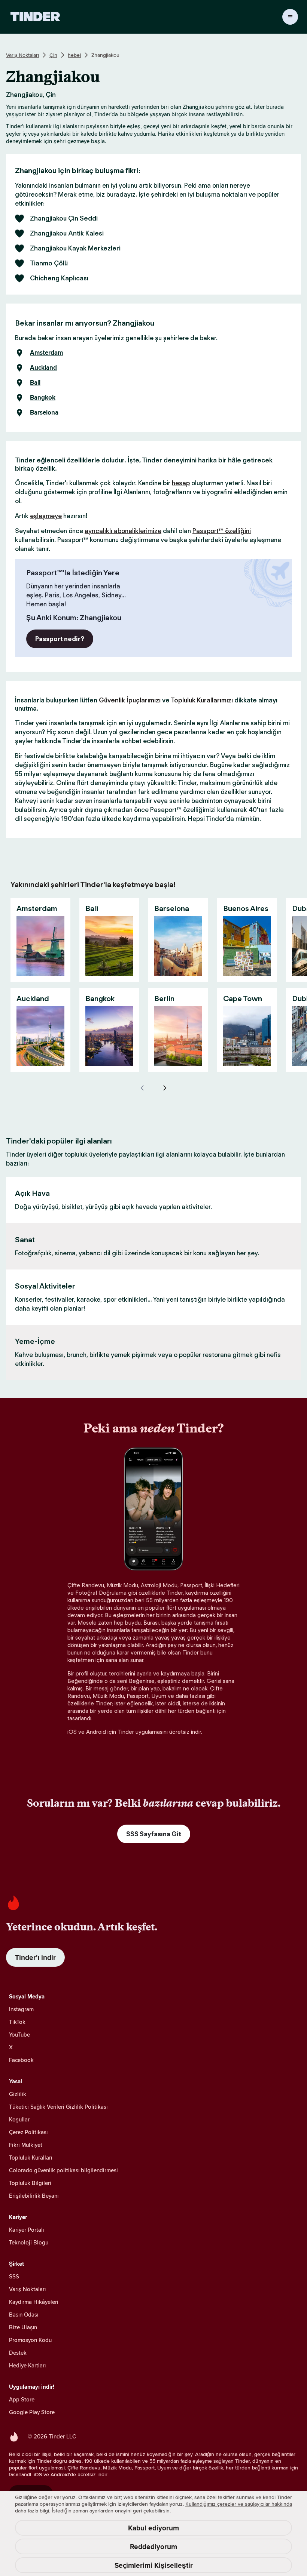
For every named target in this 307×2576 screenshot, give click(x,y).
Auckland (43, 368)
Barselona (44, 413)
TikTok (17, 2022)
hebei (74, 55)
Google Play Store (32, 2412)
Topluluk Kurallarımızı (202, 700)
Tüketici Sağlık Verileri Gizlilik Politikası (58, 2107)
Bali (35, 383)
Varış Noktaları (22, 55)
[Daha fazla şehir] (165, 1088)
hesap (181, 483)
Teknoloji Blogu (29, 2242)
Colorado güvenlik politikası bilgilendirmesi (63, 2170)
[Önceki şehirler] (142, 1088)
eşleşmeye (46, 516)
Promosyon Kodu (30, 2340)
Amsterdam (46, 353)
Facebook (21, 2060)
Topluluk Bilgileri (30, 2183)
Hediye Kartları (27, 2365)
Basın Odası (24, 2315)
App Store (22, 2399)
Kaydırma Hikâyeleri (34, 2302)
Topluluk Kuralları (31, 2158)
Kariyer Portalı (26, 2230)
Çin (53, 55)
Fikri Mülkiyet (26, 2145)
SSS (14, 2276)
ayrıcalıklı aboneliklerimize (123, 531)
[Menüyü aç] (290, 17)
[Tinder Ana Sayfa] (35, 17)
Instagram (21, 2009)
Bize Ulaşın (23, 2327)
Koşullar (19, 2119)
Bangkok (43, 398)
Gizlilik (18, 2094)
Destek (18, 2353)
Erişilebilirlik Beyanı (34, 2196)
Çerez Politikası (28, 2132)
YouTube (19, 2035)
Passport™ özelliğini (222, 531)
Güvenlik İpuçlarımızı (130, 700)
